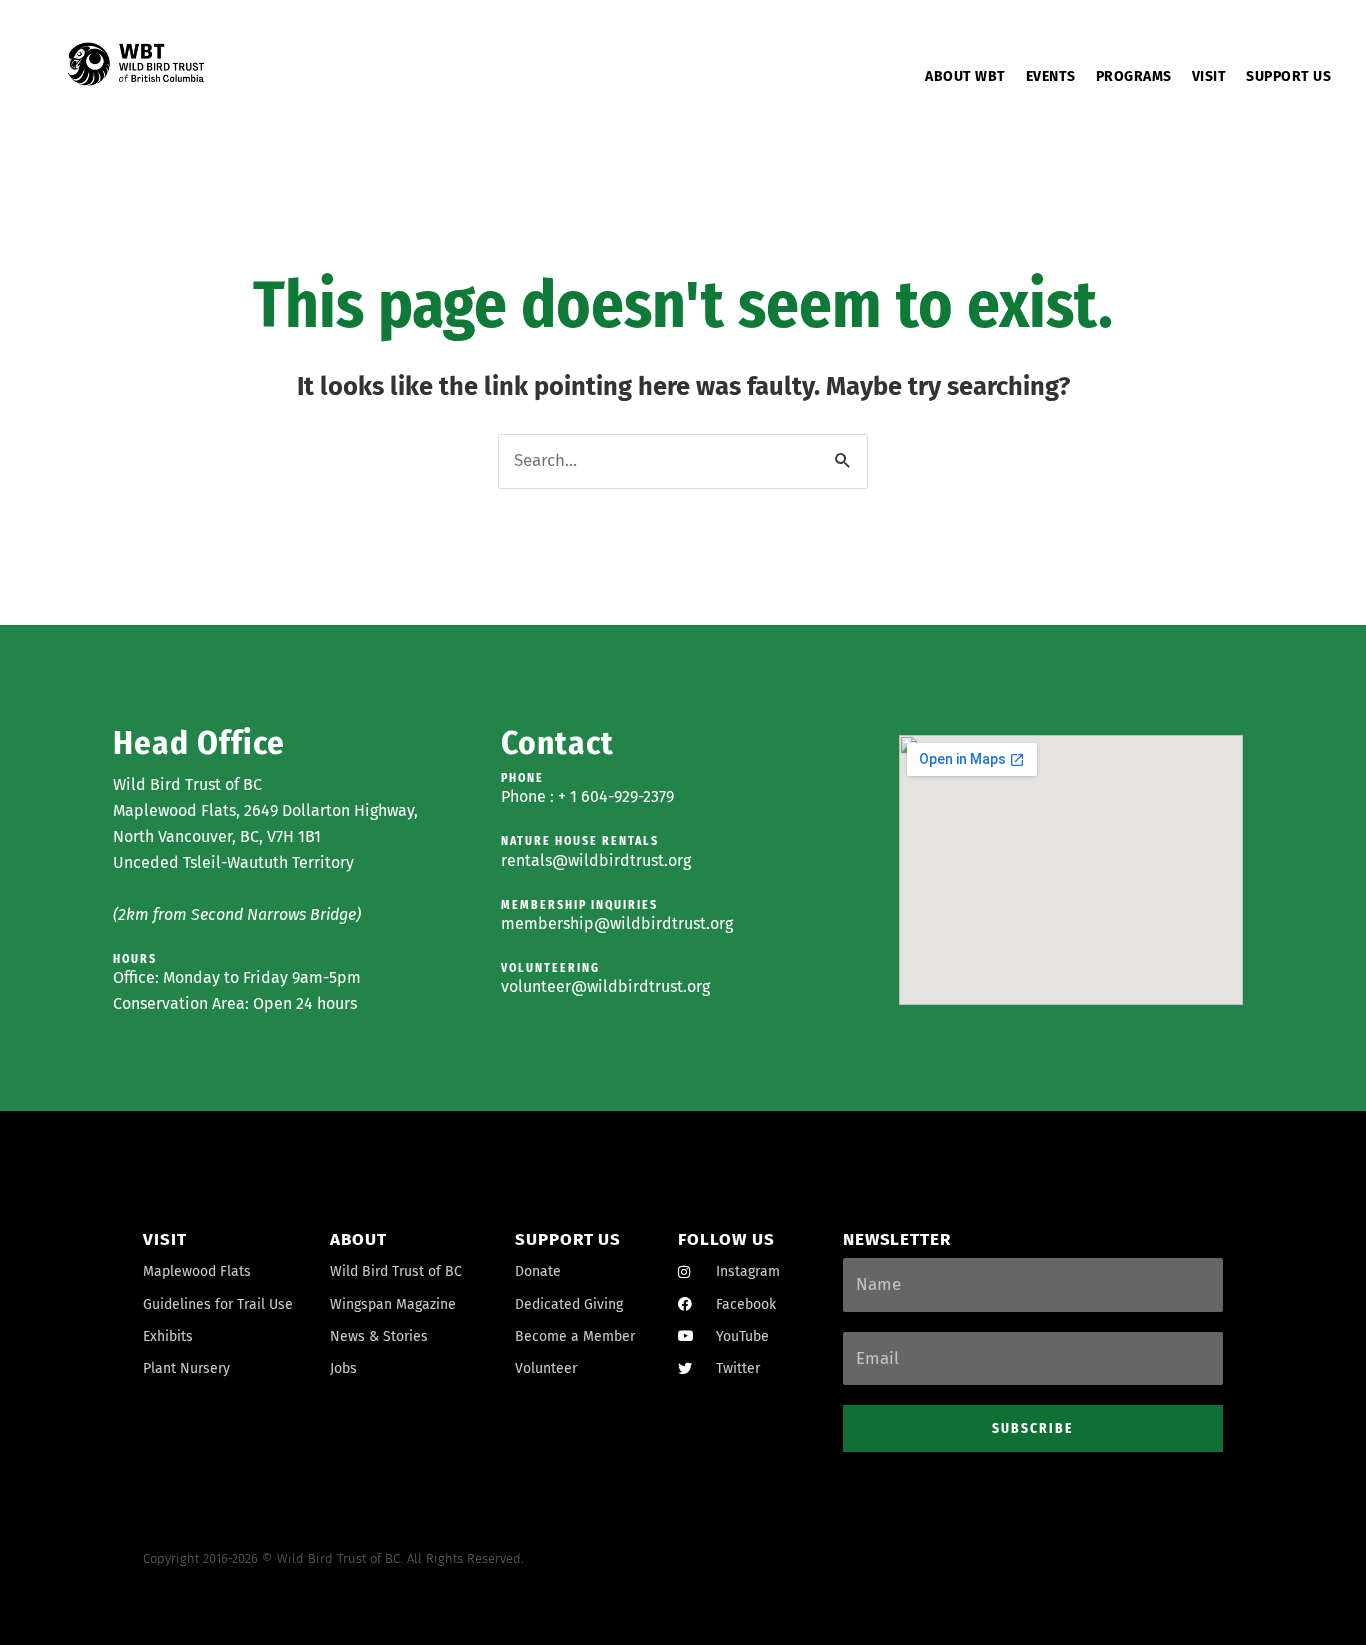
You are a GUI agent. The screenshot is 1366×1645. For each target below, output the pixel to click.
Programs (1134, 76)
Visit (1209, 76)
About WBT (965, 76)
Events (1051, 76)
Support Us (1288, 76)
